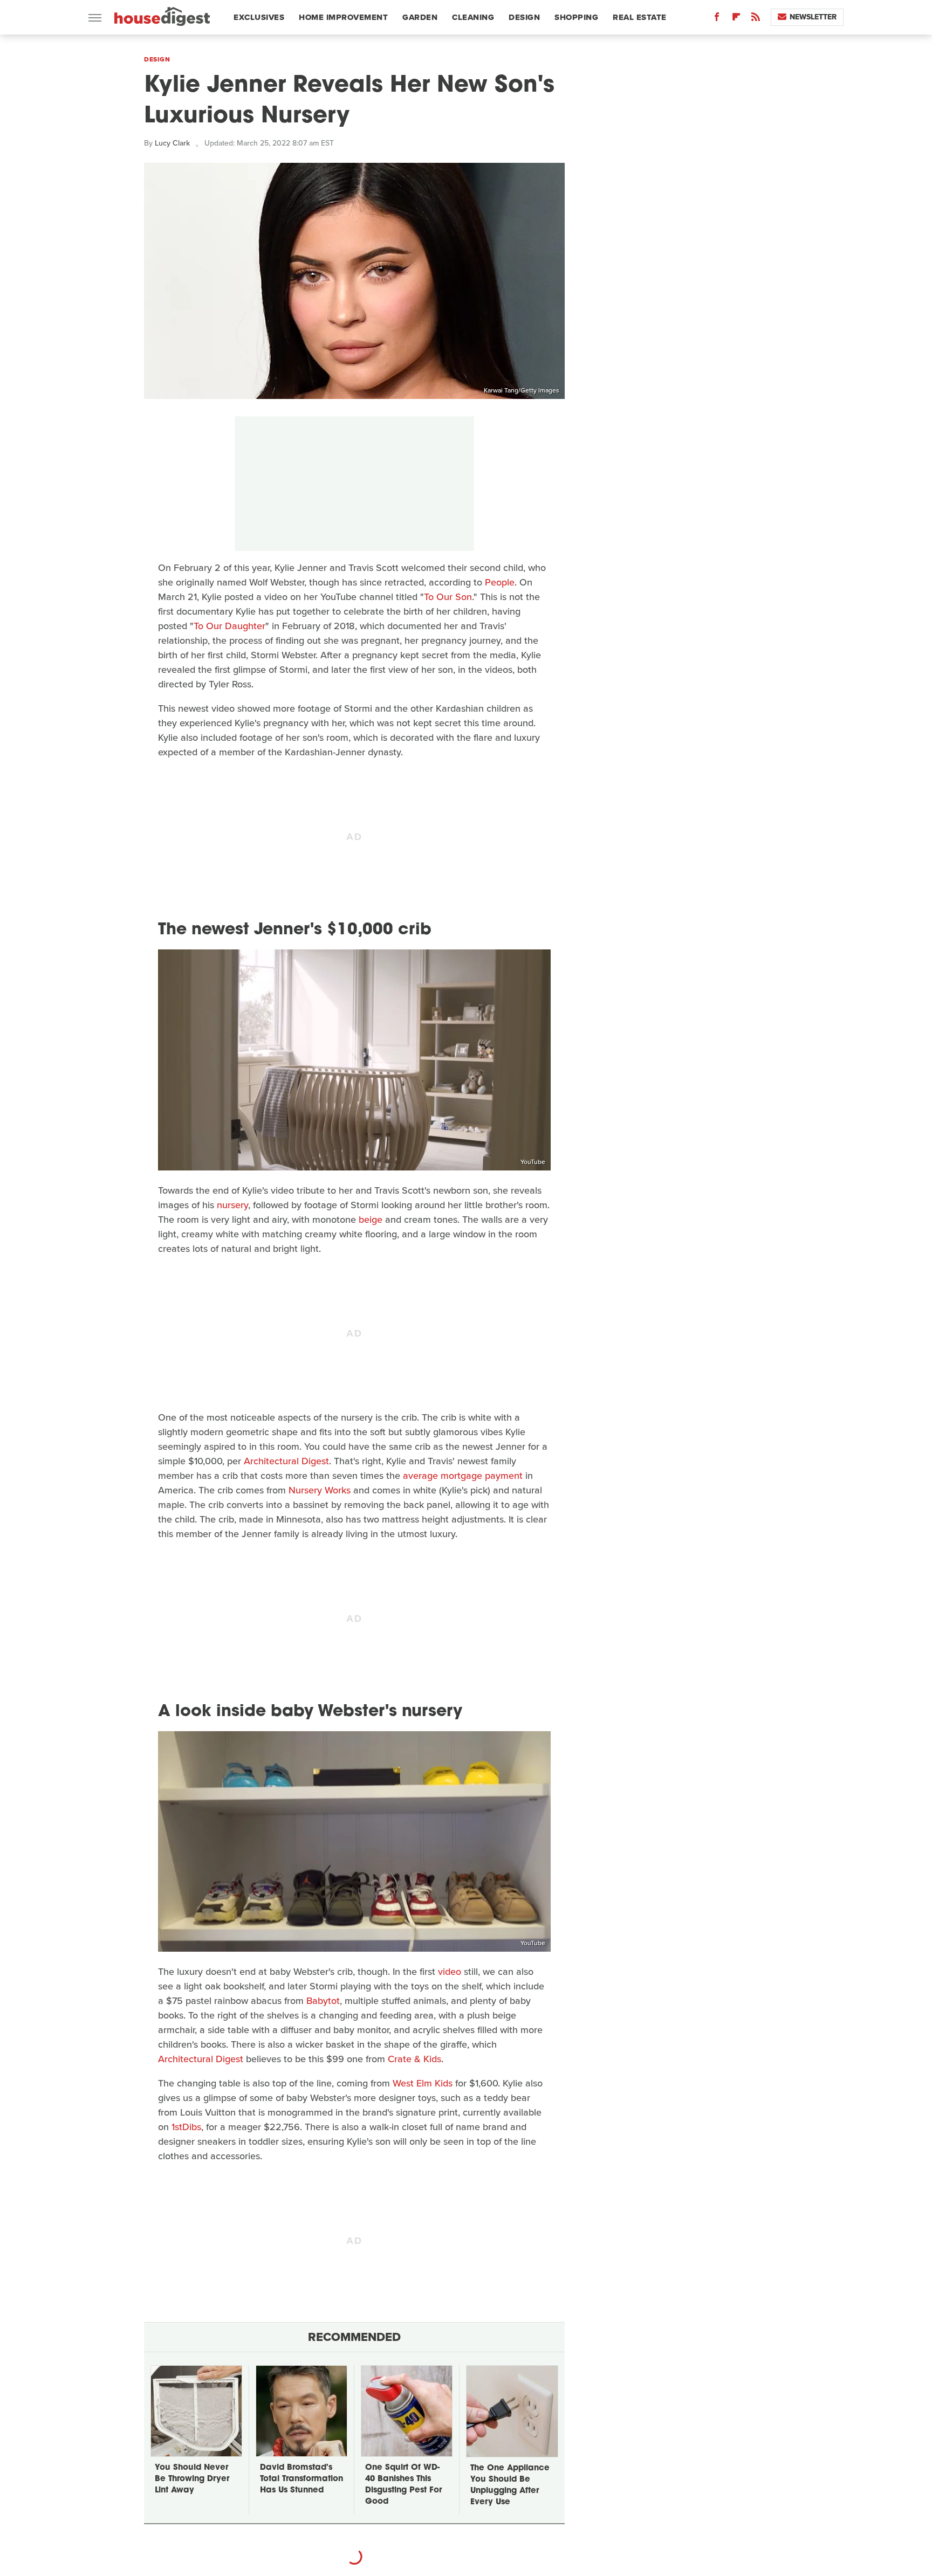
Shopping (576, 17)
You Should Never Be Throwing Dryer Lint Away (192, 2479)
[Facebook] (717, 19)
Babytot (323, 2001)
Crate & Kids (414, 2059)
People (500, 582)
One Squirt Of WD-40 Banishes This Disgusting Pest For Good (403, 2485)
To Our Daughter (229, 626)
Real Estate (640, 17)
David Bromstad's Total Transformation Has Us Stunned (301, 2479)
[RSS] (756, 19)
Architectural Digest (286, 1461)
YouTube (533, 1162)
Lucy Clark (172, 143)
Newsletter (813, 17)
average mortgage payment (463, 1476)
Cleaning (473, 17)
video (450, 1972)
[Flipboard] (736, 19)
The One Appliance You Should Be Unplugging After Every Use (510, 2485)
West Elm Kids (423, 2083)
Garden (420, 17)
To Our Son (448, 597)
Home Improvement (343, 17)
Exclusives (259, 17)
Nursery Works (320, 1490)
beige (371, 1220)
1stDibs (186, 2127)
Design (524, 17)
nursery (232, 1205)
